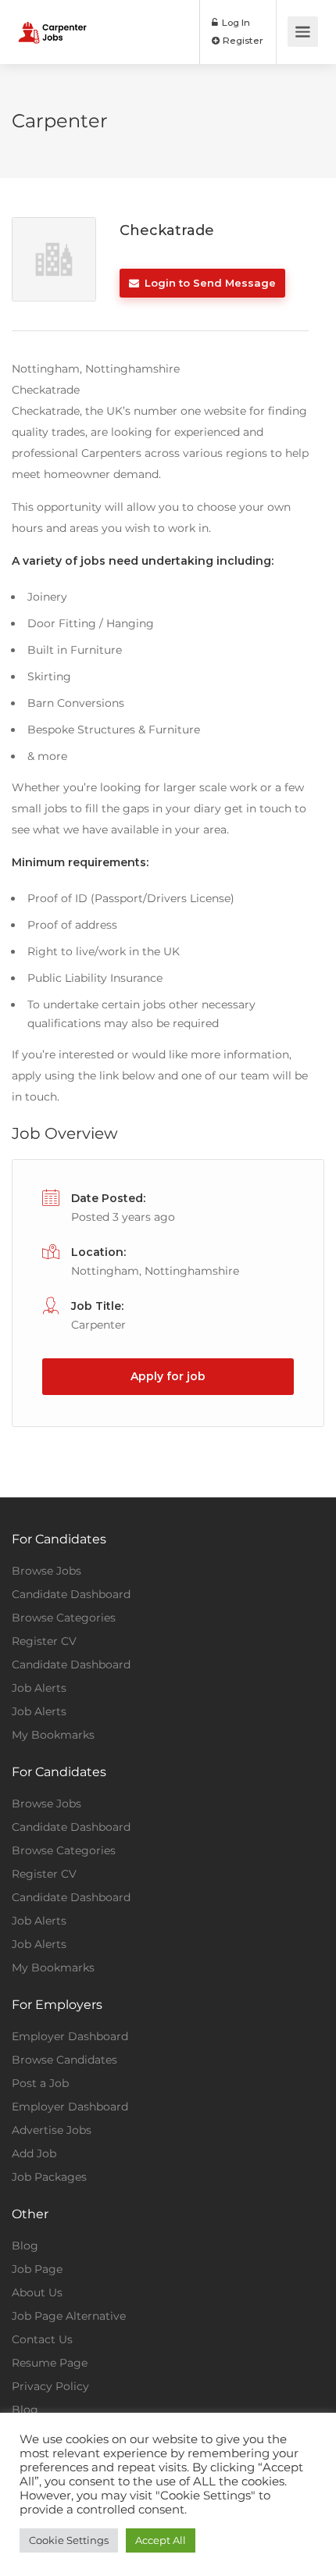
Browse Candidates (64, 2060)
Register (242, 40)
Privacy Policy (50, 2386)
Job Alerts (39, 1688)
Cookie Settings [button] (69, 2540)
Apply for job (168, 1376)
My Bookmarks (53, 1735)
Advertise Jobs (52, 2130)
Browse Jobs (46, 1571)
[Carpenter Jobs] (52, 21)
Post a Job (40, 2083)
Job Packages (49, 2177)
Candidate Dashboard (71, 1594)
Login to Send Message (209, 283)
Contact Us (42, 2339)
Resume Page (50, 2363)
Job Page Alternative (69, 2316)
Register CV (44, 1641)
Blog (25, 2246)
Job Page (37, 2269)
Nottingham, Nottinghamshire (155, 1271)
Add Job (34, 2153)
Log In (235, 22)
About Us (37, 2292)
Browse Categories (64, 1618)
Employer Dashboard (70, 2036)
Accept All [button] (161, 2540)
